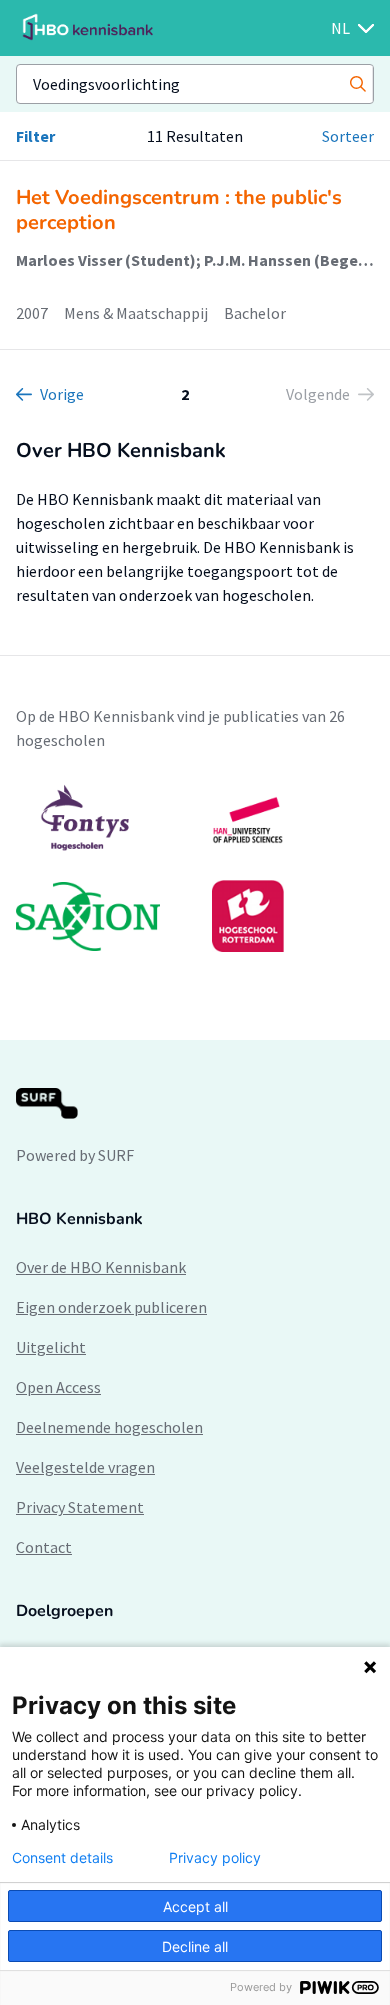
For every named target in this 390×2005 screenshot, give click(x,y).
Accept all (195, 1906)
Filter (35, 136)
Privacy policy (215, 1858)
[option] (195, 868)
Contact (44, 1547)
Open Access (58, 1387)
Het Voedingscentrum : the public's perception (179, 210)
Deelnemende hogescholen (109, 1427)
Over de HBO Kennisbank (101, 1267)
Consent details (62, 1858)
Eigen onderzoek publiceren (111, 1307)
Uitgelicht (51, 1347)
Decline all (195, 1946)
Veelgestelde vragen (85, 1467)
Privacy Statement (80, 1507)
